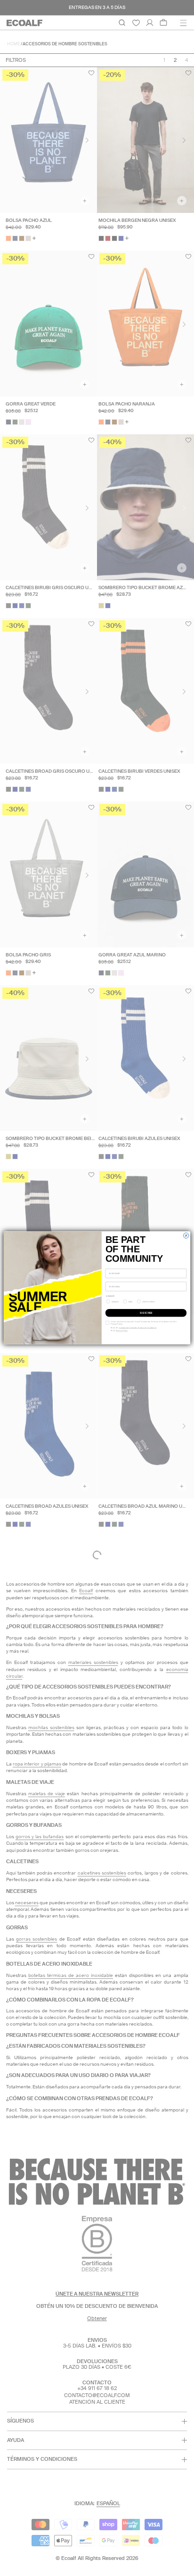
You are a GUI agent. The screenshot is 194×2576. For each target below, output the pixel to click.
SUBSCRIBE (146, 1313)
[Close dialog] (186, 1236)
